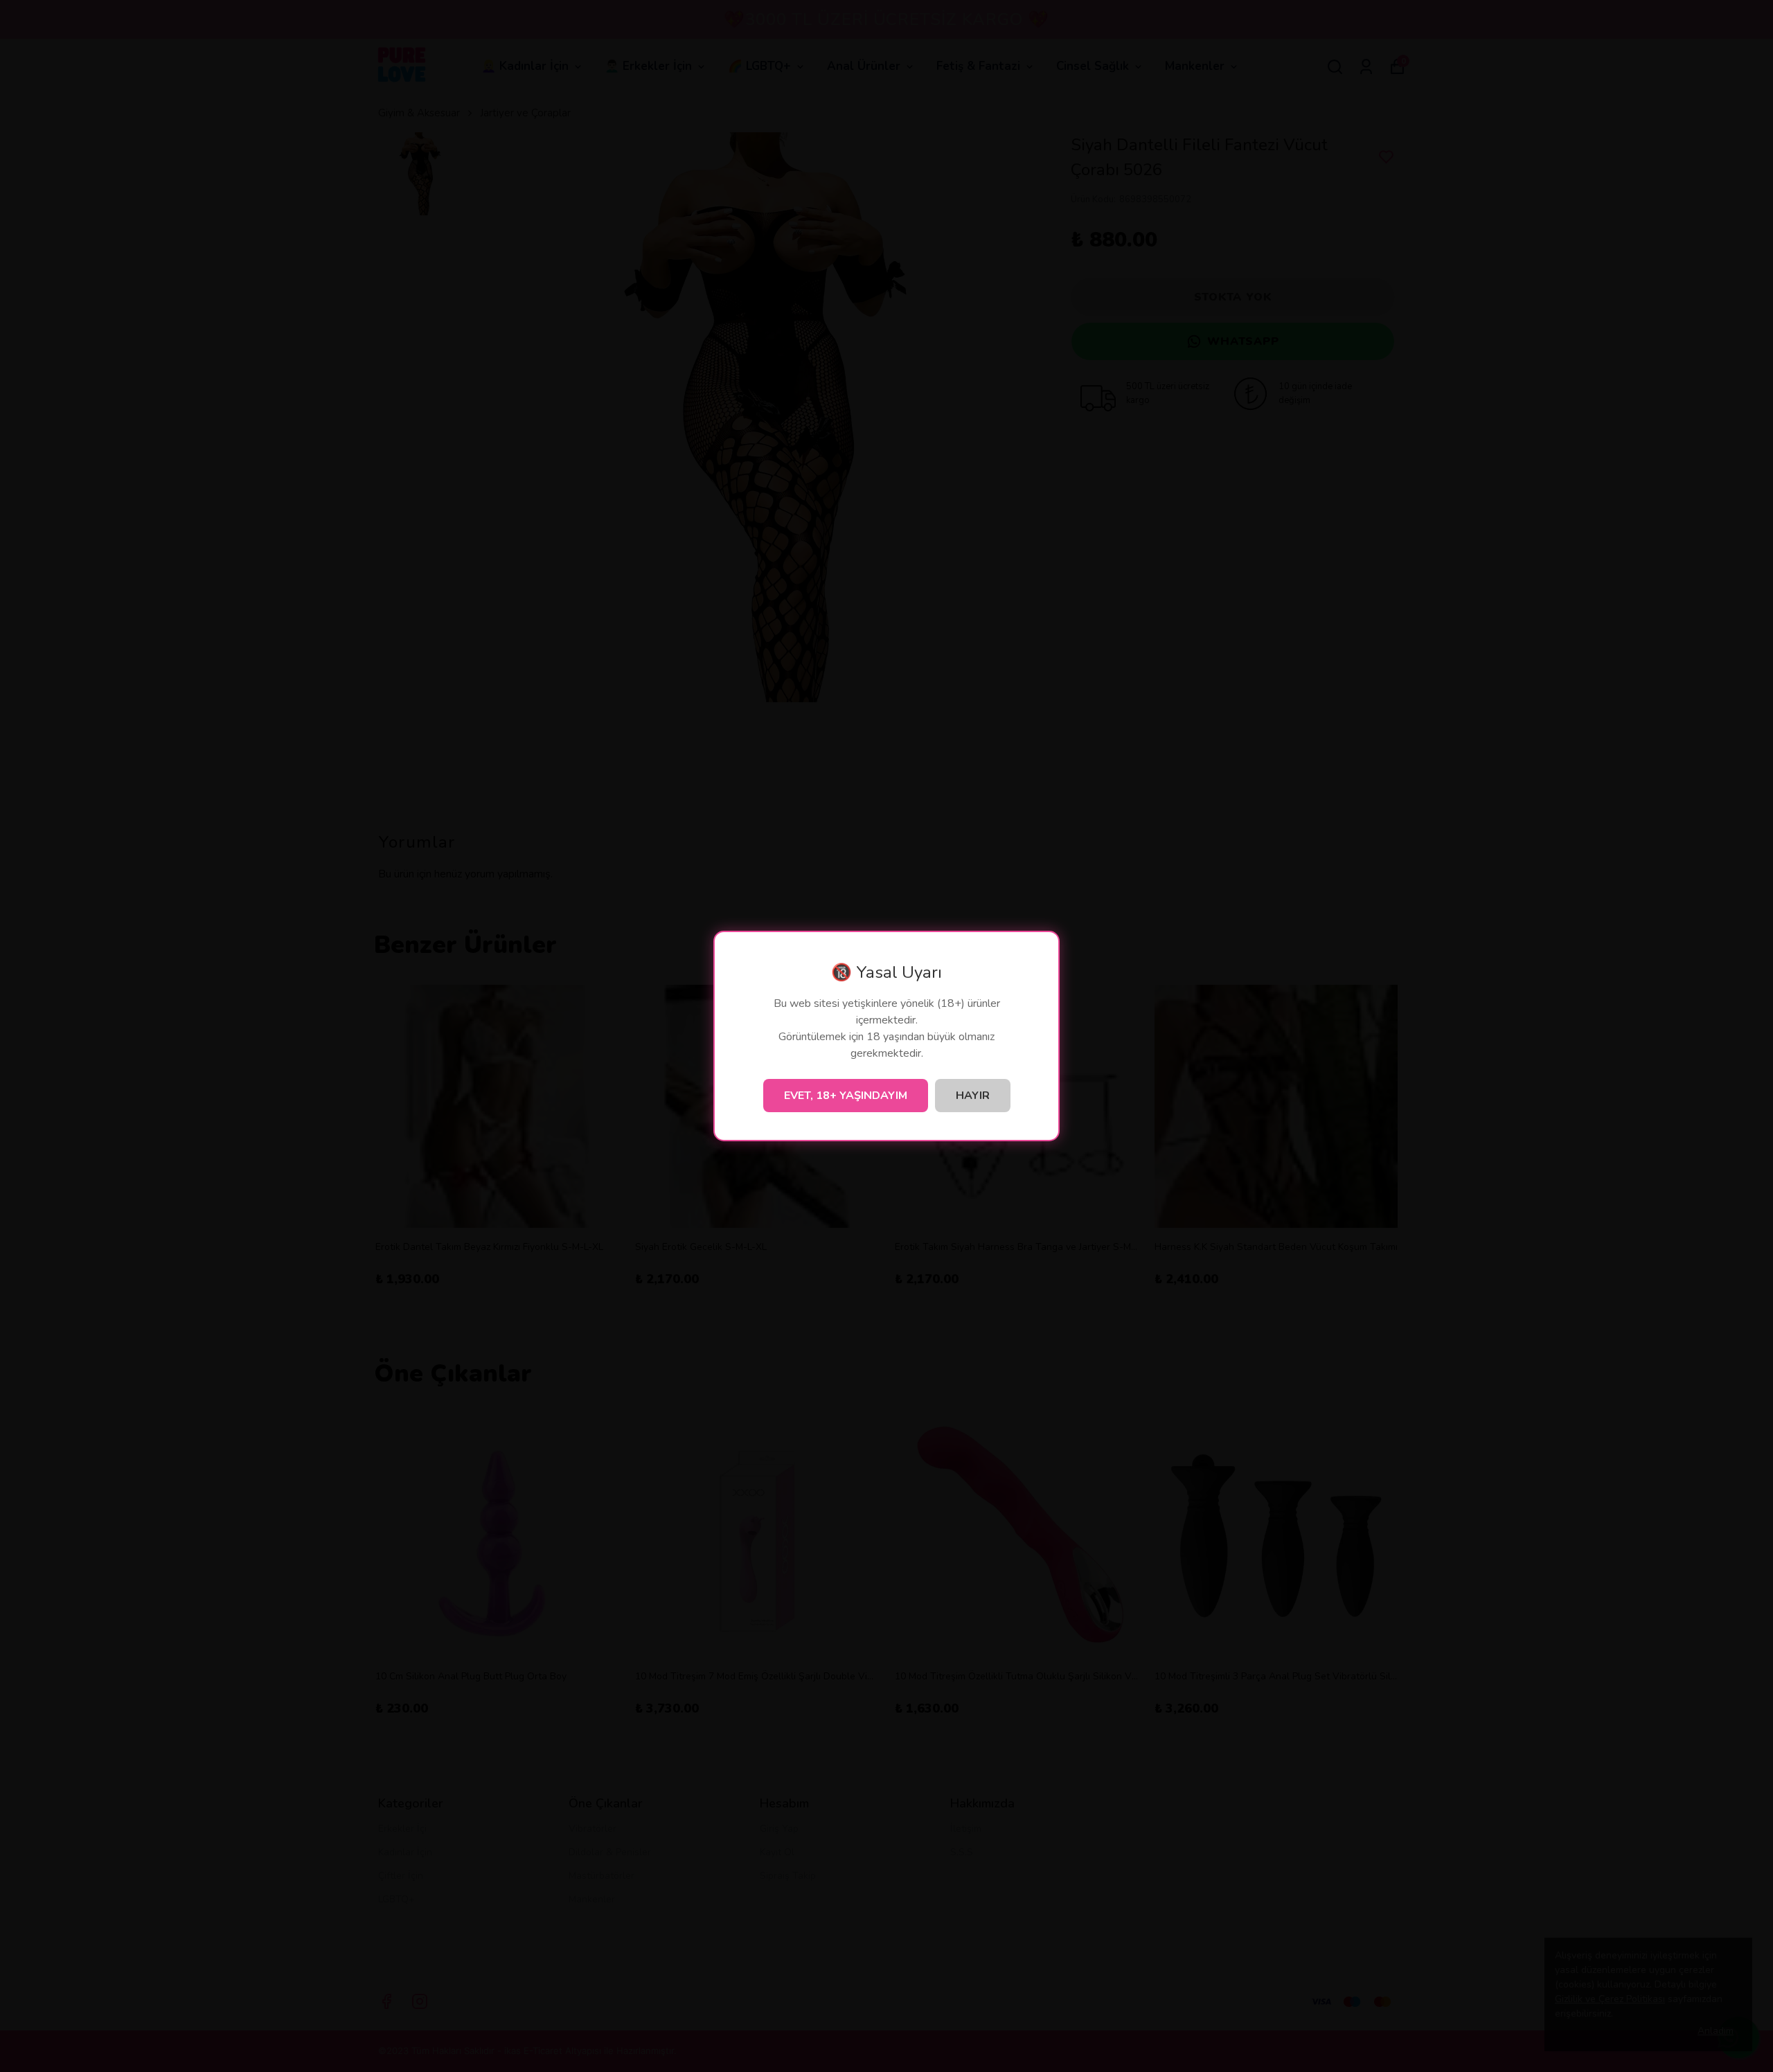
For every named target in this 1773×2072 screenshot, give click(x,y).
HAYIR (973, 1096)
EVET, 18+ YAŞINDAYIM (846, 1096)
